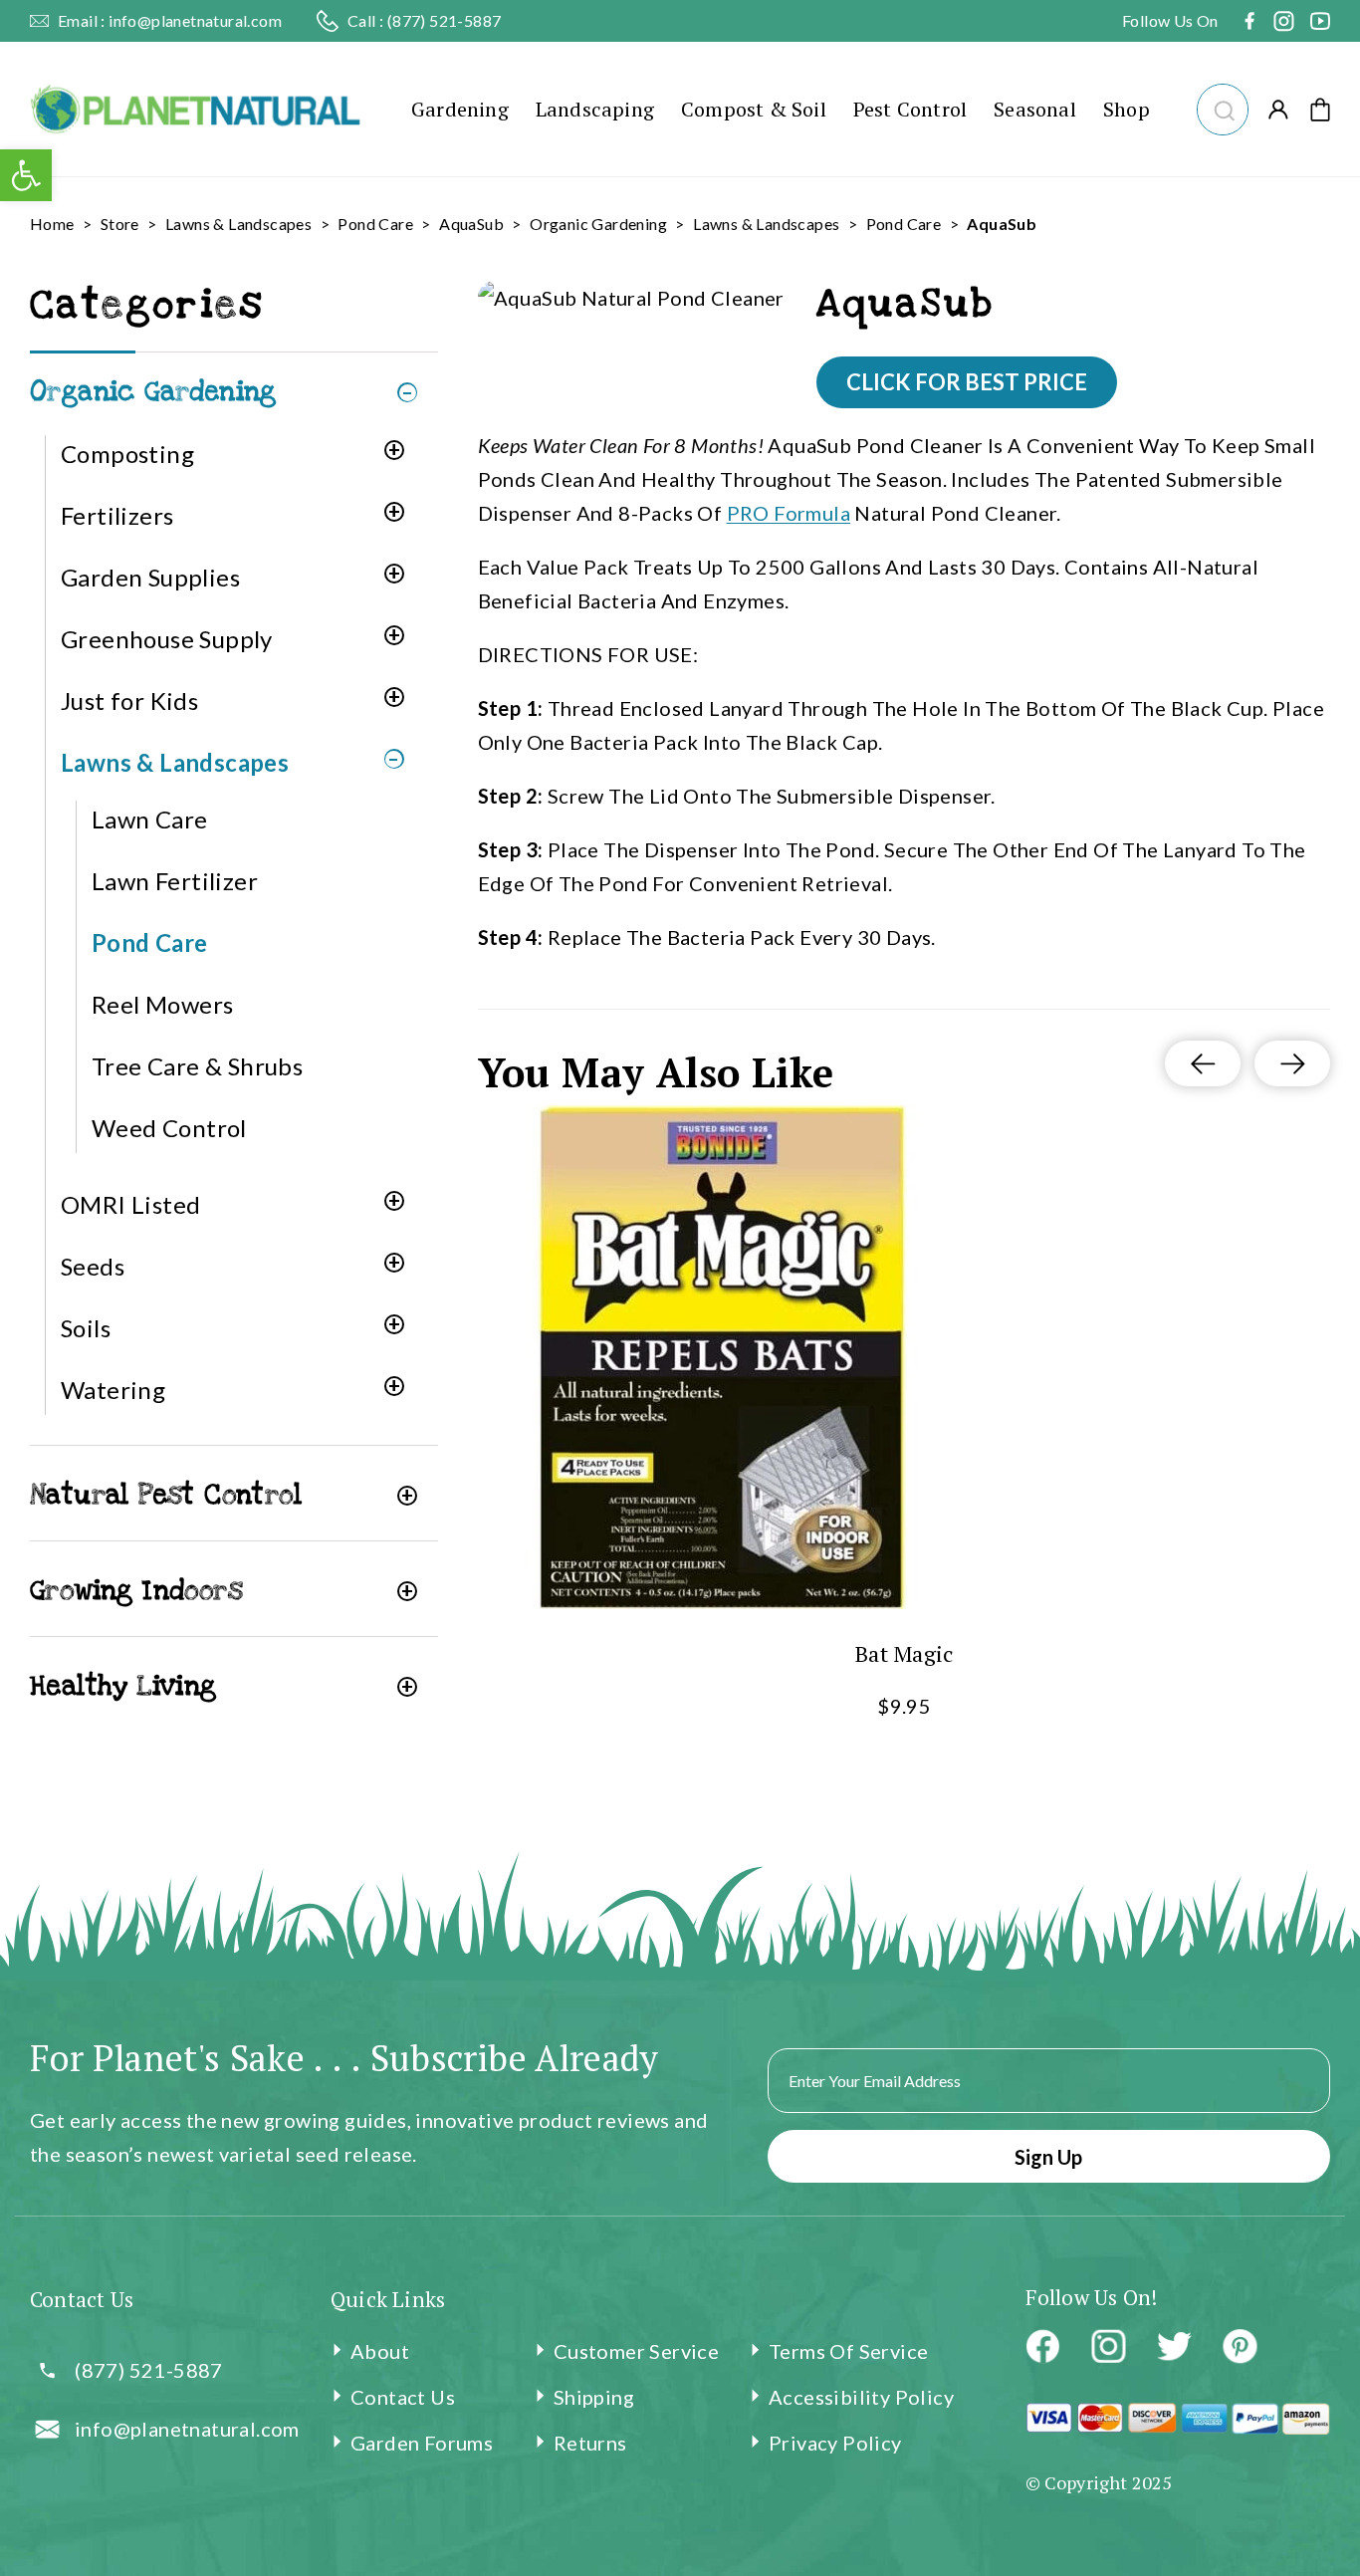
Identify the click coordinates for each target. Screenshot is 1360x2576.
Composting (127, 454)
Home (52, 224)
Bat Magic (904, 1653)
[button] (1222, 107)
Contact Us (403, 2397)
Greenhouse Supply (167, 639)
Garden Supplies (150, 577)
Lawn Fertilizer (175, 881)
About (380, 2351)
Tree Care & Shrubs (197, 1066)
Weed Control (169, 1128)
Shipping (594, 2397)
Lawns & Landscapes (238, 224)
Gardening (460, 109)
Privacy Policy (835, 2443)
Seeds (93, 1266)
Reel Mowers (162, 1004)
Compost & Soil (754, 109)
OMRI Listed (130, 1204)
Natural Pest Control (166, 1495)
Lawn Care (150, 819)
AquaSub (471, 224)
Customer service (636, 2351)
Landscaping (595, 109)
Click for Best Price (967, 382)
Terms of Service (848, 2351)
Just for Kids (129, 701)
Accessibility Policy (861, 2397)
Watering (113, 1390)
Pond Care (375, 224)
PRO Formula (789, 513)
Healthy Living (123, 1686)
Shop (1127, 109)
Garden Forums (422, 2443)
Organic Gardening (598, 224)
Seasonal (1035, 109)
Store (120, 224)
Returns (590, 2443)
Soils (86, 1328)
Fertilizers (117, 515)
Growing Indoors (136, 1591)
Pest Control (910, 109)
